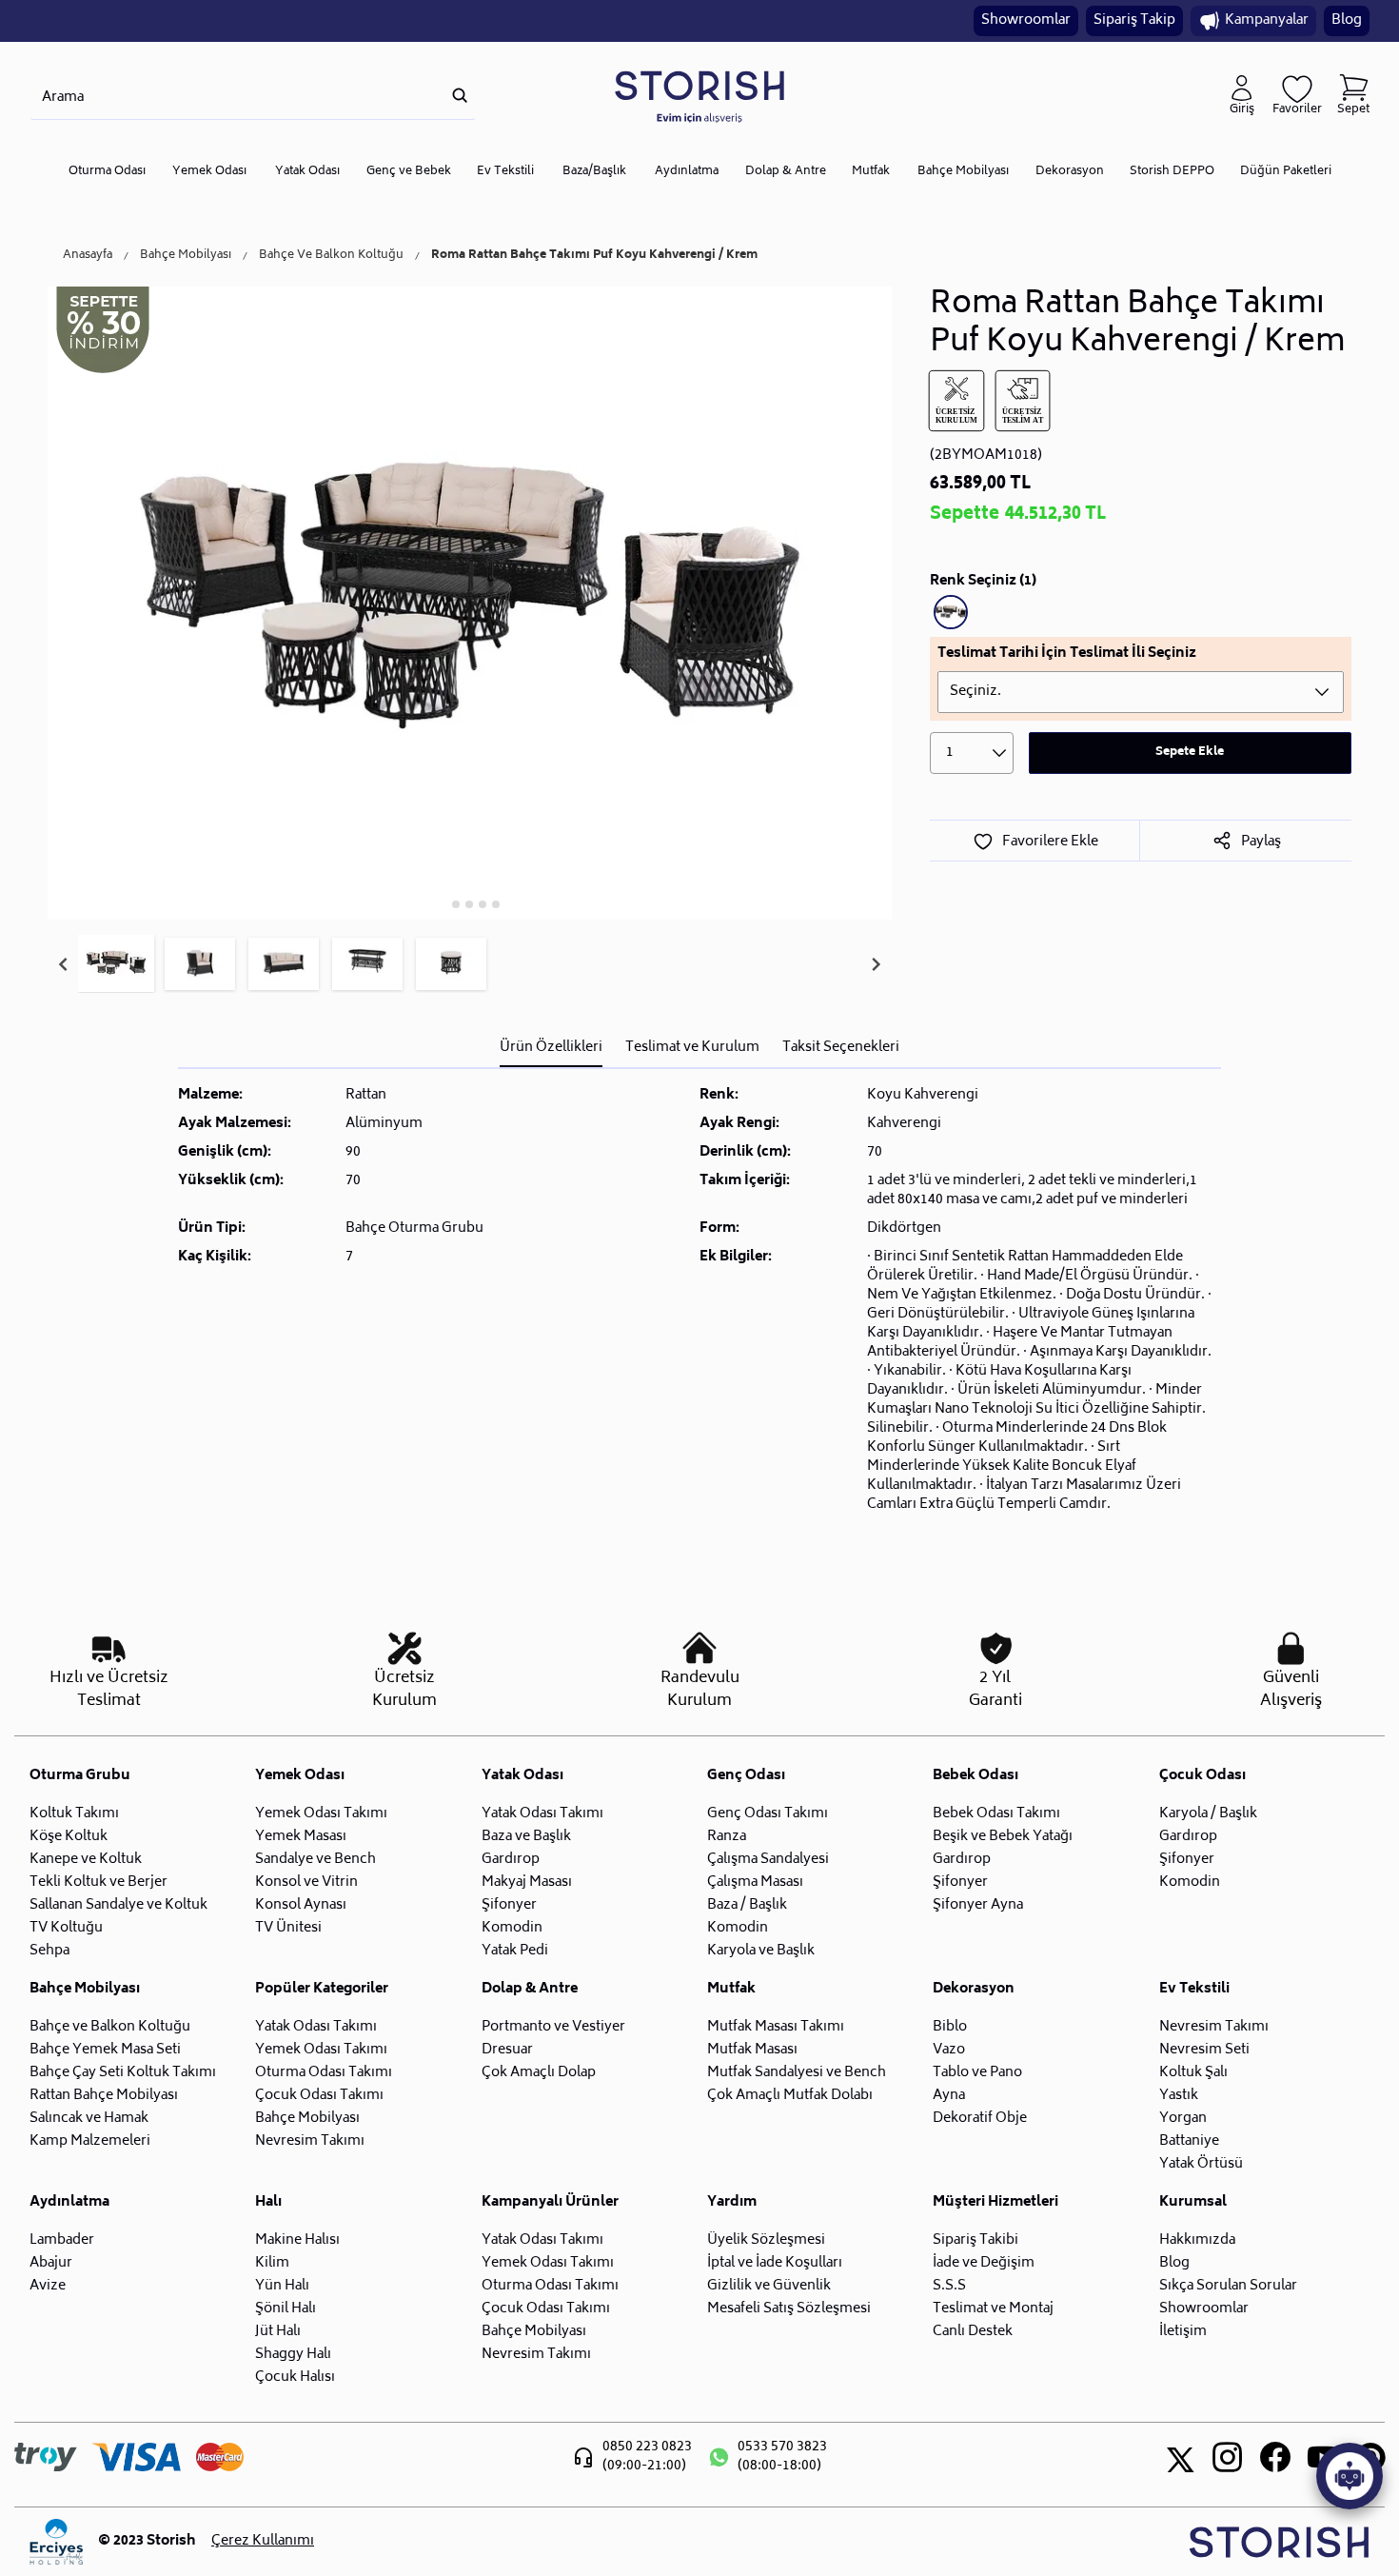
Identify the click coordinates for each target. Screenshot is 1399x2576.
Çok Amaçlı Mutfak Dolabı (790, 2096)
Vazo (949, 2050)
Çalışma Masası (755, 1882)
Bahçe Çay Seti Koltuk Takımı (123, 2073)
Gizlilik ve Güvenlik (769, 2286)
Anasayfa (88, 256)
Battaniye (1189, 2141)
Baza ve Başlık (526, 1837)
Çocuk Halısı (295, 2378)
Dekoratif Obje (980, 2119)
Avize (48, 2286)
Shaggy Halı (293, 2355)
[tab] (443, 904)
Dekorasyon (1070, 172)
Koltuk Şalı (1193, 2073)
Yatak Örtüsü (1201, 2164)
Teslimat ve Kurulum (692, 1048)
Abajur (51, 2263)
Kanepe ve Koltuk (86, 1860)
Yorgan (1183, 2119)
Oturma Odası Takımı (324, 2073)
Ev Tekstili (505, 172)
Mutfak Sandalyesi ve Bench (797, 2073)
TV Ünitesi (288, 1928)
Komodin (512, 1928)
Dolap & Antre (786, 172)
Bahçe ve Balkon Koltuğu (110, 2027)
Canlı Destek (973, 2332)
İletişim (1183, 2332)
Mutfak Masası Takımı (776, 2027)
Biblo (950, 2027)
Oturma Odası (107, 172)
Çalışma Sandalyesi (768, 1860)
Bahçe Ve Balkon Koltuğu (331, 256)
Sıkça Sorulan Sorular (1228, 2286)
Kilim (272, 2263)
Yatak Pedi (515, 1951)
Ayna (949, 2096)
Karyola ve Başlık (761, 1951)
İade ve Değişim (984, 2263)
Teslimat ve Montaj (993, 2309)
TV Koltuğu (66, 1928)
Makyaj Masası (527, 1882)
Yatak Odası (307, 172)
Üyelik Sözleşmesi (766, 2240)
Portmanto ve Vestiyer (553, 2027)
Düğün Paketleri (1286, 172)
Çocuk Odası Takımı (319, 2096)
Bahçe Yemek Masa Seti (105, 2050)
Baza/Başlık (594, 172)
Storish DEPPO (1172, 172)
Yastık (1179, 2096)
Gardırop (511, 1860)
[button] (116, 964)
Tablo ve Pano (977, 2073)
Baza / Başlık (747, 1905)
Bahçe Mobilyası (963, 172)
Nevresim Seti (1204, 2050)
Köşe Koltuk (69, 1837)
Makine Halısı (297, 2240)
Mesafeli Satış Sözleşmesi (789, 2309)
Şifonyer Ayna (978, 1905)
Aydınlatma (687, 172)
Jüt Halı (278, 2332)
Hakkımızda (1197, 2240)
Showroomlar (1026, 20)
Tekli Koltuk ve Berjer (99, 1882)
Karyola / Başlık (1208, 1814)
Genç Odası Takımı (768, 1814)
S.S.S (949, 2286)
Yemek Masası (301, 1837)
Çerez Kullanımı (263, 2542)
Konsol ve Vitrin (306, 1882)
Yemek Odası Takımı (321, 1814)
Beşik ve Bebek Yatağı (1003, 1837)
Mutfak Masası (752, 2050)
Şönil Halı (286, 2309)
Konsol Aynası (301, 1905)
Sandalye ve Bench (315, 1860)
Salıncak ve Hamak (89, 2119)
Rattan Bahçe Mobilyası (104, 2096)
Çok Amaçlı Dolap (539, 2073)
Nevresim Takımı (310, 2141)
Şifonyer (509, 1905)
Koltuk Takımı (74, 1814)
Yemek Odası (209, 172)
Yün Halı (282, 2286)
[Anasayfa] (699, 96)
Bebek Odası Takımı (996, 1814)
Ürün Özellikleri (551, 1048)
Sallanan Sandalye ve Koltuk (118, 1905)
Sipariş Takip (1134, 20)
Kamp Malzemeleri (90, 2141)
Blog (1347, 20)
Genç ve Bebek (409, 172)
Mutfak (871, 172)
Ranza (727, 1837)
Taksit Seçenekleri (841, 1048)
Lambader (62, 2240)
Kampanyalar (1267, 20)
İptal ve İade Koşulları (775, 2263)
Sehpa (49, 1951)
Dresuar (507, 2050)
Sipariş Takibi (975, 2240)
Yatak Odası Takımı (542, 1814)
